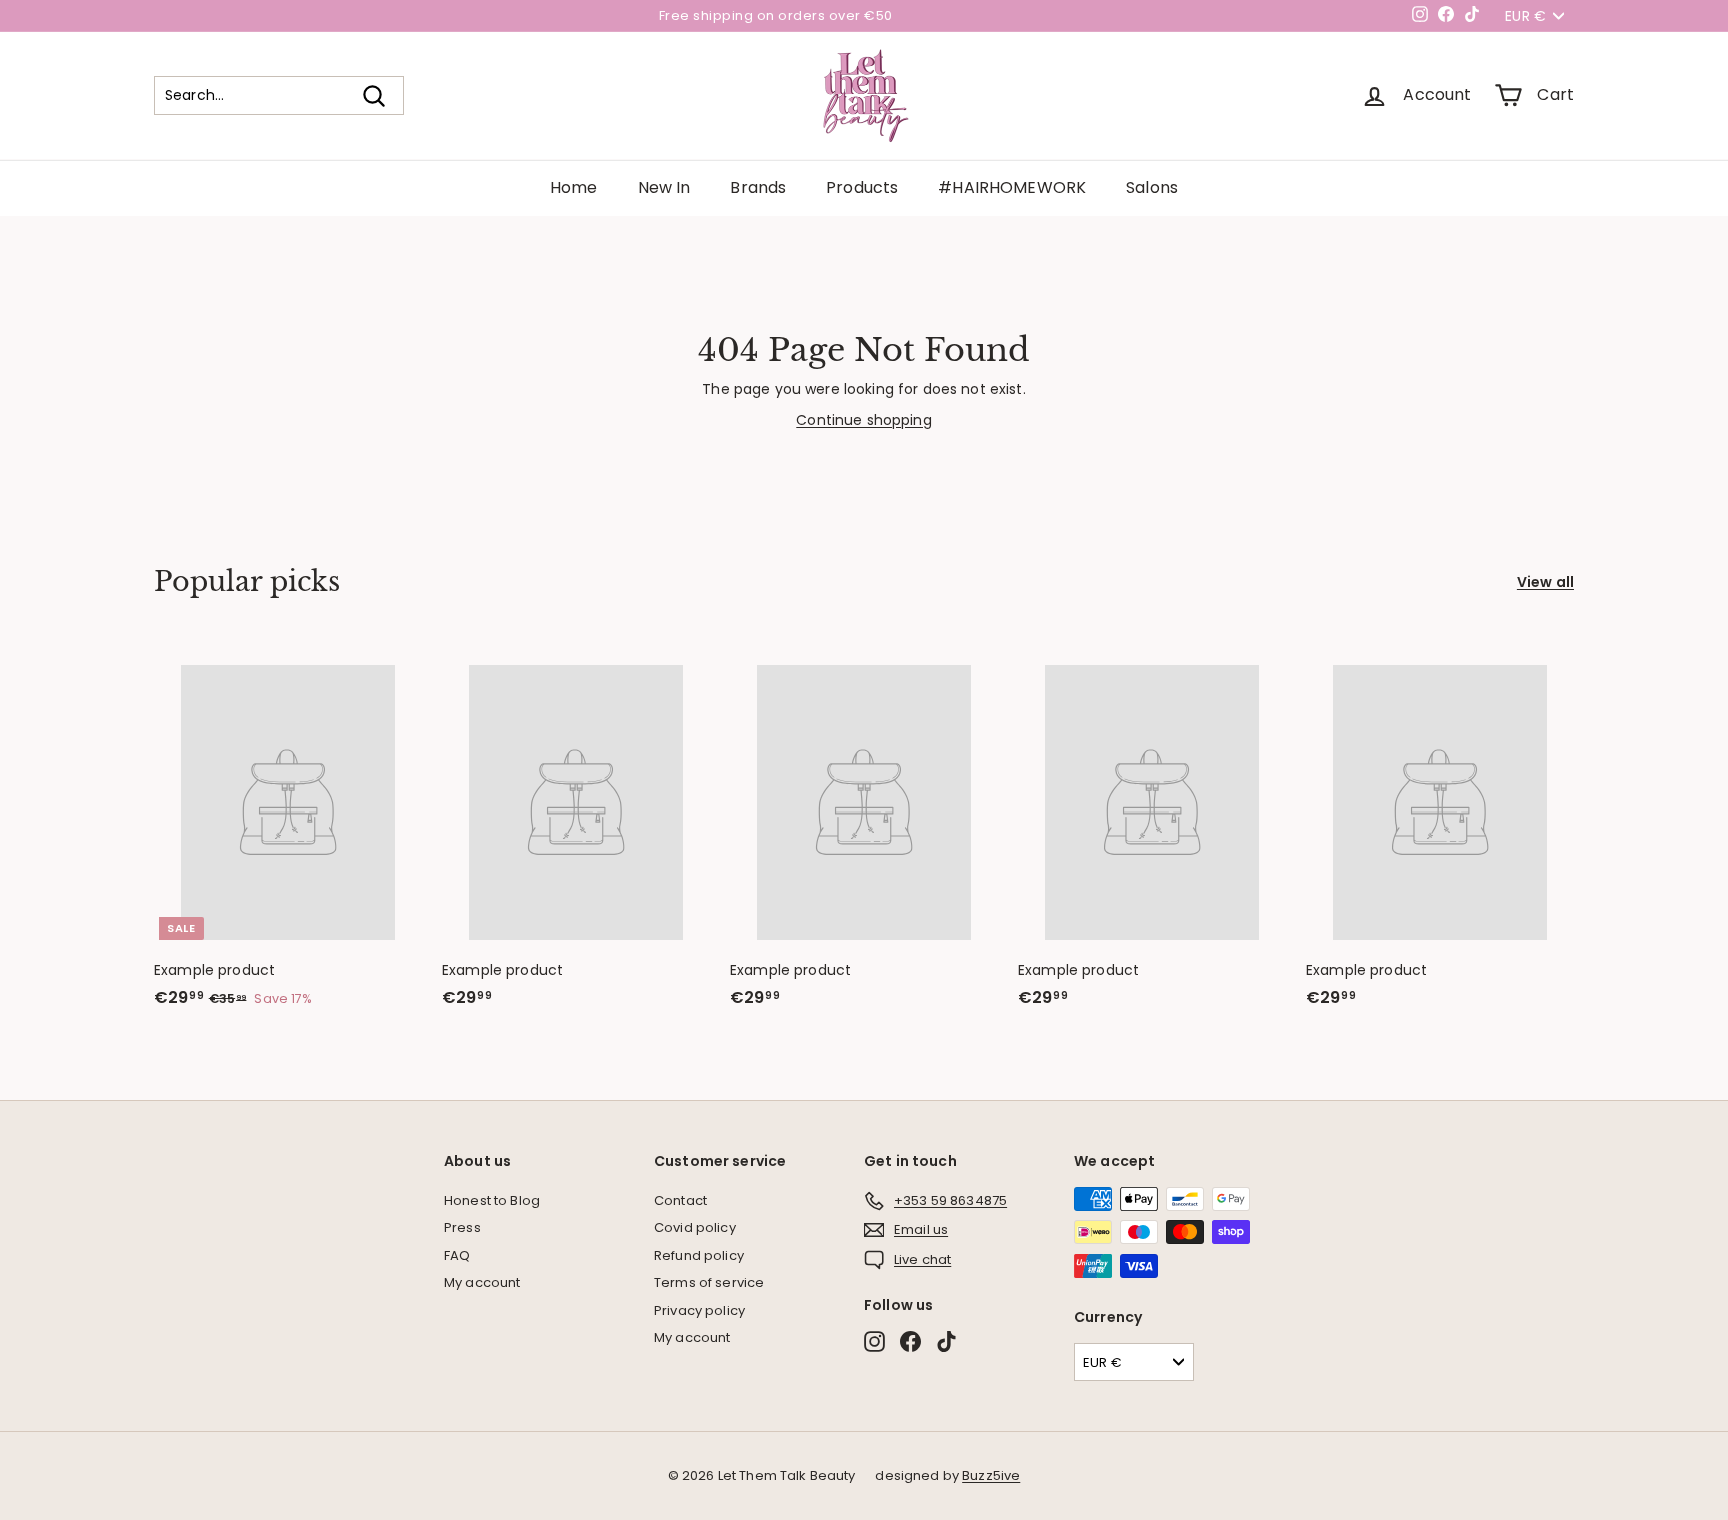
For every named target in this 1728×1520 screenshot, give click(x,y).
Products (862, 187)
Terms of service (709, 1282)
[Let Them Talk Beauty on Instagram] (874, 1341)
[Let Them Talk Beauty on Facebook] (910, 1341)
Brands (758, 187)
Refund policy (699, 1255)
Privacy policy (699, 1310)
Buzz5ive (991, 1475)
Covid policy (695, 1227)
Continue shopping (863, 420)
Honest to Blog (492, 1200)
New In (664, 187)
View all (1545, 582)
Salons (1152, 187)
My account (482, 1282)
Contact (680, 1200)
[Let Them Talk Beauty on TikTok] (946, 1341)
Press (462, 1227)
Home (574, 187)
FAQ (457, 1255)
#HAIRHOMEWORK (1012, 187)
